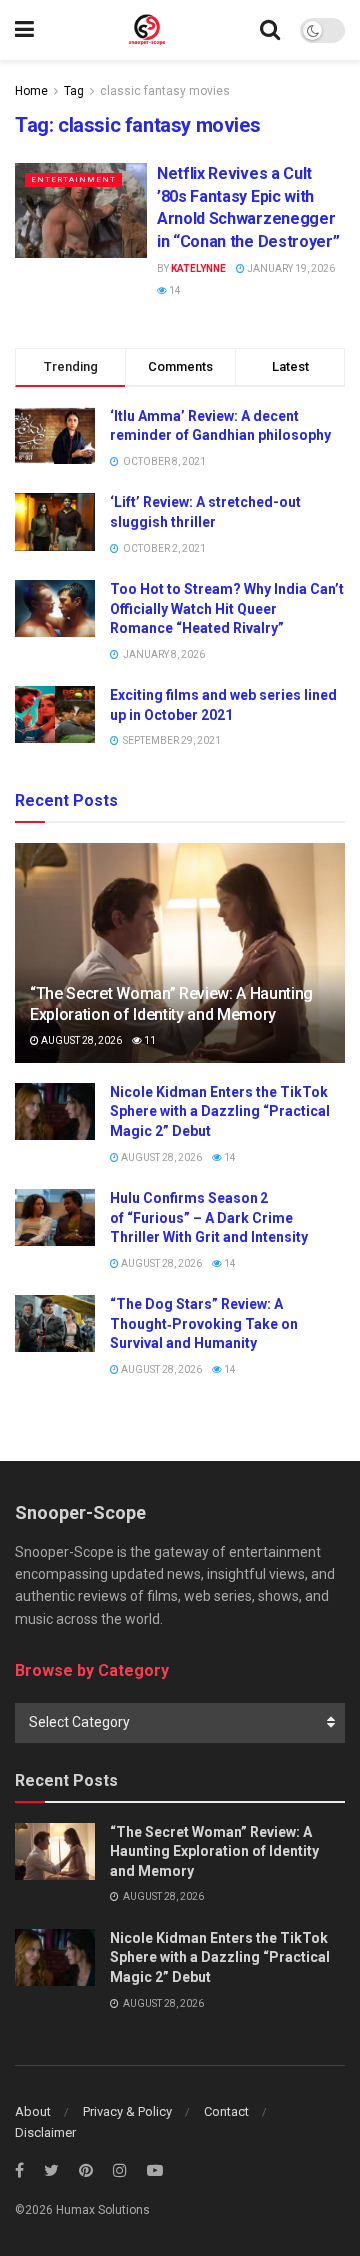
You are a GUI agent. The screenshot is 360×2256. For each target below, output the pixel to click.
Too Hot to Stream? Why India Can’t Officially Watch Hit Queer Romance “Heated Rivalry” (227, 608)
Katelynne (198, 268)
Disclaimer (45, 2132)
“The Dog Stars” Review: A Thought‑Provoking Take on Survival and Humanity (204, 1323)
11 (149, 1040)
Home (31, 91)
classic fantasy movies (165, 91)
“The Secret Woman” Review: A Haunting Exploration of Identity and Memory (171, 1004)
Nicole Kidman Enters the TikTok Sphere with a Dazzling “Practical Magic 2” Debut (220, 1111)
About (33, 2111)
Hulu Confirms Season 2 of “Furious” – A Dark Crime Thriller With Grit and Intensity (209, 1217)
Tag (74, 91)
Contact (226, 2111)
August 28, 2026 (80, 1040)
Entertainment (73, 179)
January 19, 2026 (290, 268)
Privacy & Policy (127, 2111)
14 (174, 290)
